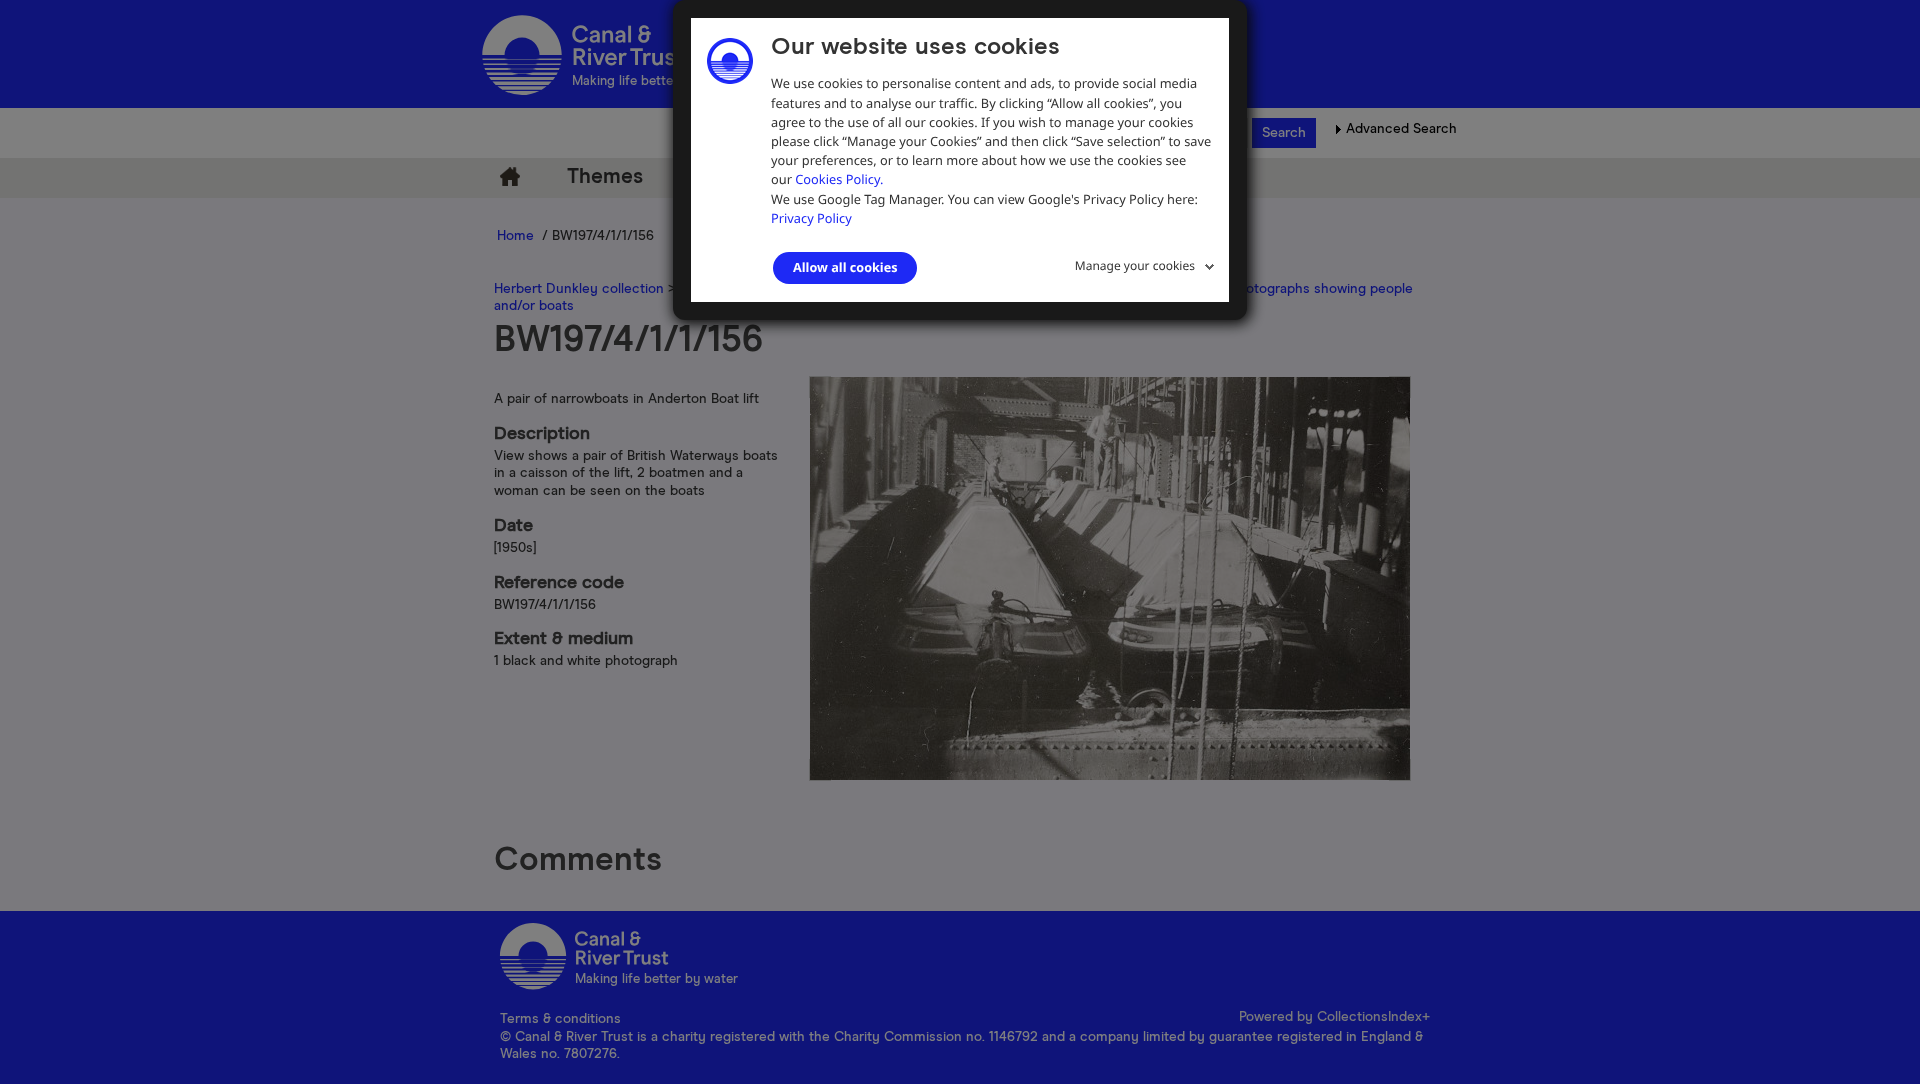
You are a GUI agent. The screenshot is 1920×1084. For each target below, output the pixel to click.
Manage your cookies (1135, 265)
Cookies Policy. (839, 179)
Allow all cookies (845, 267)
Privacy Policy (811, 218)
